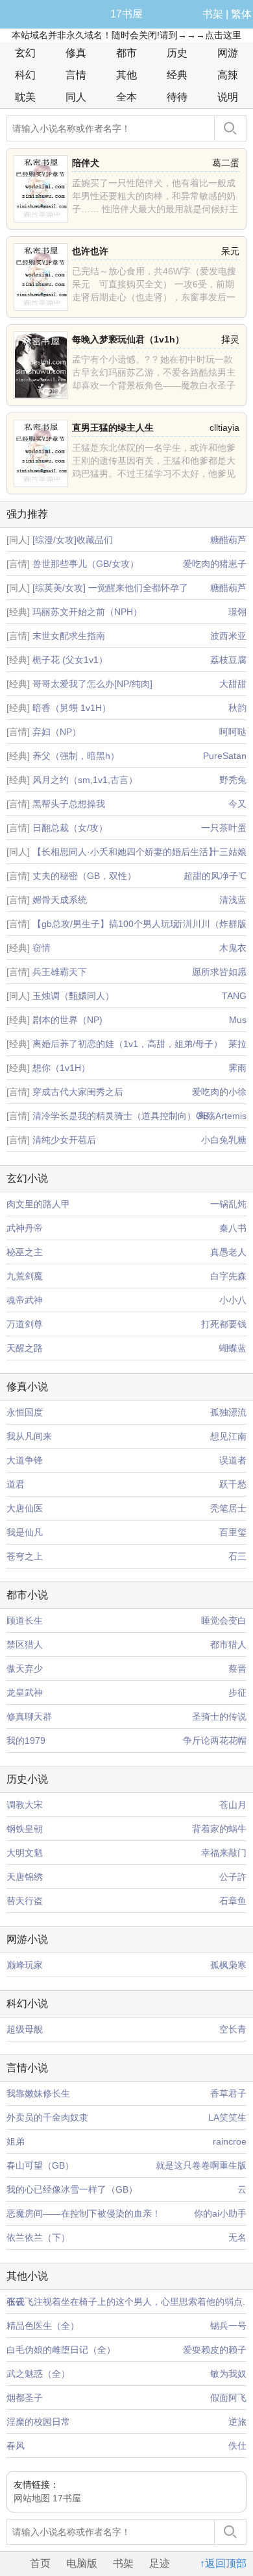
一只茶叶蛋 (224, 828)
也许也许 (90, 251)
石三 (237, 1556)
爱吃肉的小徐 (219, 1092)
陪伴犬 (86, 163)
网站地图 (32, 2498)
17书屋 (126, 14)
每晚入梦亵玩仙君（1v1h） (128, 339)
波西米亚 (228, 636)
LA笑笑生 (227, 2117)
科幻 (25, 75)
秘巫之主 (25, 1252)
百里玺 (233, 1532)
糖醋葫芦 (228, 540)
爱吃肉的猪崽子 (215, 564)
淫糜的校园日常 (38, 2422)
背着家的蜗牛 (219, 1829)
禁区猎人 (25, 1644)
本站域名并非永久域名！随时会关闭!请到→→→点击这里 (126, 35)
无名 (237, 2237)
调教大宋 (25, 1805)
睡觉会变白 (224, 1620)
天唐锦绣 (25, 1877)
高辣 (228, 75)
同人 (76, 97)
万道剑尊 (25, 1324)
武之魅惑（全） (38, 2374)
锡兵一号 (228, 2326)
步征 (237, 1692)
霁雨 (237, 1068)
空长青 (233, 2029)
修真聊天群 (29, 1716)
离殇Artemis (222, 1116)
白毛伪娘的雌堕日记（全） (61, 2350)
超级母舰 (25, 2029)
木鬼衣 (233, 948)
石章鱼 (233, 1901)
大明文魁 (25, 1853)
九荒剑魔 (25, 1276)
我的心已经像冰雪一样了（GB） (72, 2189)
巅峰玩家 (25, 1965)
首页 (40, 2563)
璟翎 (237, 612)
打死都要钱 (224, 1324)
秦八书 (233, 1228)
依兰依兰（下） (38, 2237)
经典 (177, 75)
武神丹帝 (25, 1228)
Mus (238, 1020)
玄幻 (25, 53)
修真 (76, 53)
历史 (177, 53)
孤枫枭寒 (228, 1965)
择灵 (230, 339)
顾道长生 (25, 1620)
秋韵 (237, 708)
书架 (213, 14)
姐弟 (16, 2141)
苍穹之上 (25, 1556)
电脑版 (82, 2563)
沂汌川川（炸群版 (210, 924)
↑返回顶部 (223, 2563)
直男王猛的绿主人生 (113, 427)
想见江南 (228, 1436)
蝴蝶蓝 (233, 1348)
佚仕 (237, 2446)
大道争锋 (25, 1460)
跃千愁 (233, 1484)
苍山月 (233, 1805)
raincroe (230, 2141)
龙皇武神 (25, 1692)
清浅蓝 (233, 900)
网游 (228, 53)
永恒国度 (25, 1412)
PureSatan (225, 756)
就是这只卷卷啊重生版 (201, 2165)
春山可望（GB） (40, 2165)
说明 (228, 97)
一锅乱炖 (228, 1204)
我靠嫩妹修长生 (38, 2093)
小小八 (233, 1300)
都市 (126, 53)
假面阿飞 (228, 2398)
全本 (126, 97)
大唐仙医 (25, 1508)
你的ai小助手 (220, 2213)
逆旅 (237, 2422)
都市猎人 (228, 1644)
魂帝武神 (25, 1300)
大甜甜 (233, 684)
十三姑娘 (228, 852)
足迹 (160, 2563)
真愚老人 (228, 1252)
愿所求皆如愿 (219, 972)
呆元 (230, 251)
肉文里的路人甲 (38, 1204)
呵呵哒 (233, 732)
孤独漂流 (228, 1412)
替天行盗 (25, 1901)
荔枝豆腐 (228, 660)
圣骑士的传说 (219, 1716)
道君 (16, 1484)
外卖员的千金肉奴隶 (47, 2117)
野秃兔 (233, 780)
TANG (234, 996)
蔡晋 (237, 1668)
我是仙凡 (25, 1532)
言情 (76, 75)
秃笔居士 (228, 1508)
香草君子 (228, 2093)
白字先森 (228, 1276)
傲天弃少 (25, 1668)
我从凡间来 (29, 1436)
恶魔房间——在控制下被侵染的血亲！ (84, 2213)
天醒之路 (25, 1348)
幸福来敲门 (224, 1853)
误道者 (233, 1460)
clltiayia (224, 427)
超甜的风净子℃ (215, 876)
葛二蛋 (226, 163)
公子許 (233, 1877)
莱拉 (237, 1044)
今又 (237, 804)
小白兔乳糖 (224, 1140)
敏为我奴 (228, 2374)
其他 (126, 75)
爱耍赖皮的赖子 (215, 2350)
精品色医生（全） (43, 2326)
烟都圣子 (25, 2398)
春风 (16, 2446)
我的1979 (26, 1740)
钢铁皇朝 (25, 1829)
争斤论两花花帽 (215, 1740)
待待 (177, 97)
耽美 (25, 97)
